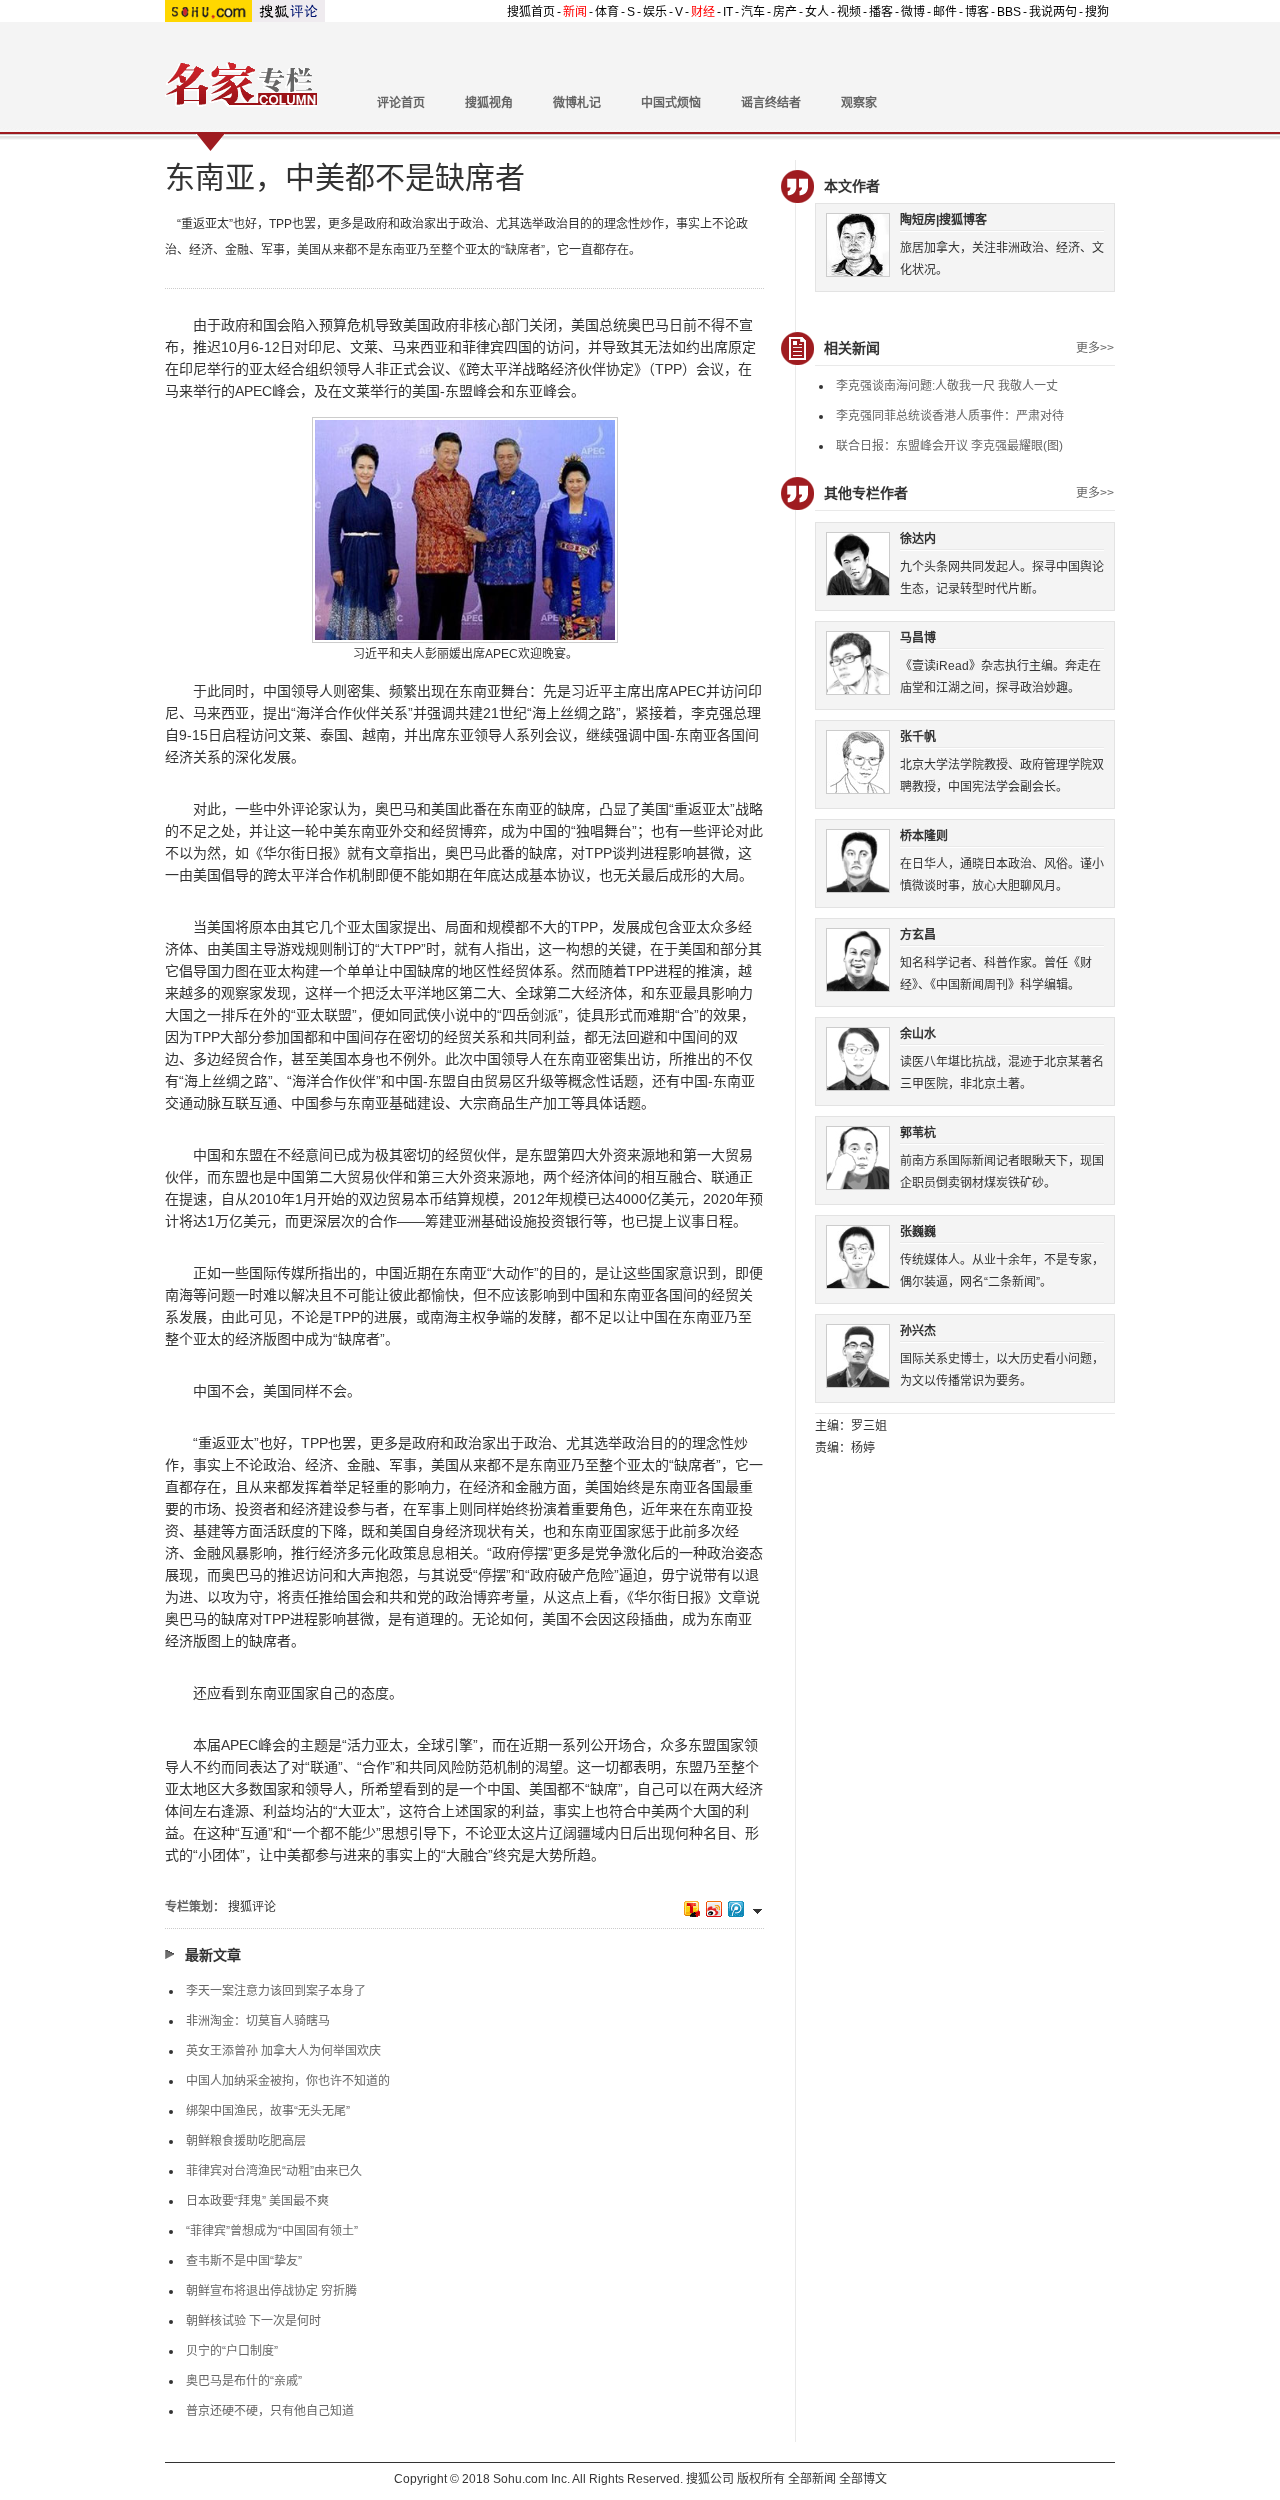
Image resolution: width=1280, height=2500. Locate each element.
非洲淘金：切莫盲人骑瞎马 (258, 2021)
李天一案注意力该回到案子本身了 (276, 1991)
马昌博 (918, 638)
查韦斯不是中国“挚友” (244, 2261)
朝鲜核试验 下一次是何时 (253, 2321)
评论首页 (401, 103)
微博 (913, 12)
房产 (785, 12)
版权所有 (761, 2479)
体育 (607, 12)
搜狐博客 (963, 220)
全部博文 (863, 2479)
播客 (881, 12)
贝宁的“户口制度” (232, 2351)
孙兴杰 (918, 1331)
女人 (817, 12)
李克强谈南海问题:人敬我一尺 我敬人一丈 (947, 386)
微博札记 (577, 103)
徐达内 (918, 539)
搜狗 (1097, 12)
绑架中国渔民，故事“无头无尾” (268, 2111)
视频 (849, 12)
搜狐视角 (489, 103)
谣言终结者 (771, 103)
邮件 (945, 12)
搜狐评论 (252, 1907)
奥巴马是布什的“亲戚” (244, 2381)
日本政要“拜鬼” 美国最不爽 (257, 2201)
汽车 (753, 12)
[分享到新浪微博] (713, 1908)
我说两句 (1053, 12)
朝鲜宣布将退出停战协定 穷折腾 (271, 2291)
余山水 (918, 1034)
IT (728, 12)
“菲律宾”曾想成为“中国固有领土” (272, 2231)
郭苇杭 (918, 1133)
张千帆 (918, 737)
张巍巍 (918, 1232)
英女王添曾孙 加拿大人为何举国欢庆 (283, 2051)
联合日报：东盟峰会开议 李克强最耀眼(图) (949, 446)
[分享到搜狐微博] (691, 1908)
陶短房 (918, 220)
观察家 (859, 103)
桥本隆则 (924, 836)
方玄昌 (918, 935)
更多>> (1095, 348)
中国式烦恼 (671, 103)
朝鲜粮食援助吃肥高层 (246, 2141)
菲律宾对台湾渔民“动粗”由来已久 (274, 2171)
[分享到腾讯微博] (735, 1908)
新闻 (575, 12)
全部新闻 (812, 2479)
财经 (703, 12)
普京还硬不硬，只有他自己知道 (270, 2411)
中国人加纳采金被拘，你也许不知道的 (288, 2081)
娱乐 (655, 12)
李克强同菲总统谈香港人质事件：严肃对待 (950, 416)
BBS (1009, 12)
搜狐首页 (531, 12)
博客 (977, 12)
